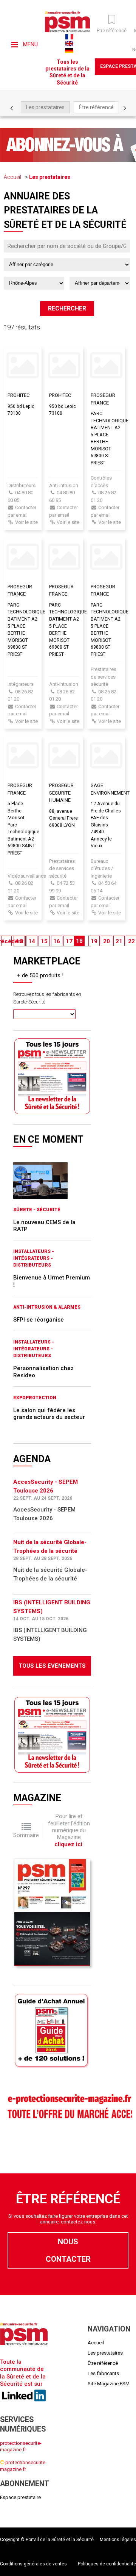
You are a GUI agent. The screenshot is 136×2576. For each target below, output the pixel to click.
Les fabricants (103, 2373)
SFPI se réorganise (39, 1320)
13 (19, 941)
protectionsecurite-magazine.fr (21, 2446)
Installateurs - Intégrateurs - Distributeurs (34, 1258)
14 (32, 941)
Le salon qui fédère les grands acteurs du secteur (49, 1414)
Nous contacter (68, 2250)
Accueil (12, 177)
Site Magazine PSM (109, 2384)
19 (94, 941)
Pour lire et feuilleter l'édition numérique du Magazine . (69, 1830)
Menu (30, 44)
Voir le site (26, 522)
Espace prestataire (20, 2497)
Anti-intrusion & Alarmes (47, 1307)
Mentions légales (118, 2540)
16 (57, 941)
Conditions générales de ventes (33, 2564)
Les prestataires (45, 107)
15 (44, 941)
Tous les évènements (52, 1666)
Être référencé (96, 107)
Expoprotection (35, 1398)
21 (119, 941)
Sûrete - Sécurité (37, 1210)
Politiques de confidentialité (107, 2564)
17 (69, 941)
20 (107, 941)
